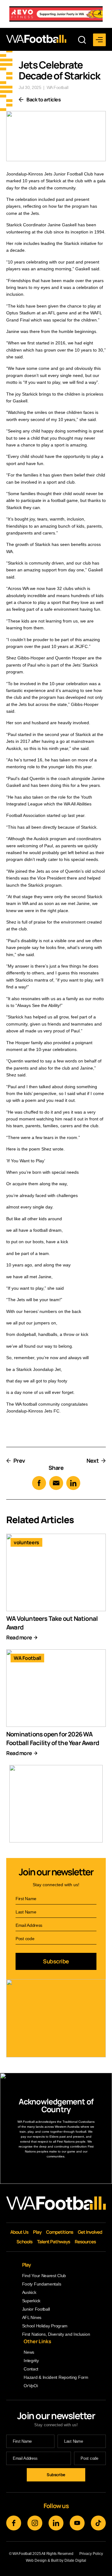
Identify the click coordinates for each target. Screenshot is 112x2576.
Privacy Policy (91, 2554)
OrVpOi (31, 2386)
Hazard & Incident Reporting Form (56, 2377)
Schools (24, 2242)
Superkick (31, 2301)
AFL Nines (32, 2317)
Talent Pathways (54, 2242)
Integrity (31, 2361)
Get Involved (90, 2232)
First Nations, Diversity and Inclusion (56, 2334)
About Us (19, 2232)
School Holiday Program (45, 2326)
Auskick (29, 2292)
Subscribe (56, 1961)
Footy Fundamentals (42, 2284)
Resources (85, 2242)
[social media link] (14, 2523)
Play (37, 2232)
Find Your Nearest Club (44, 2276)
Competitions (60, 2232)
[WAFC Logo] (36, 39)
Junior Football (36, 2309)
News (29, 2352)
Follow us (56, 2506)
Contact (31, 2369)
